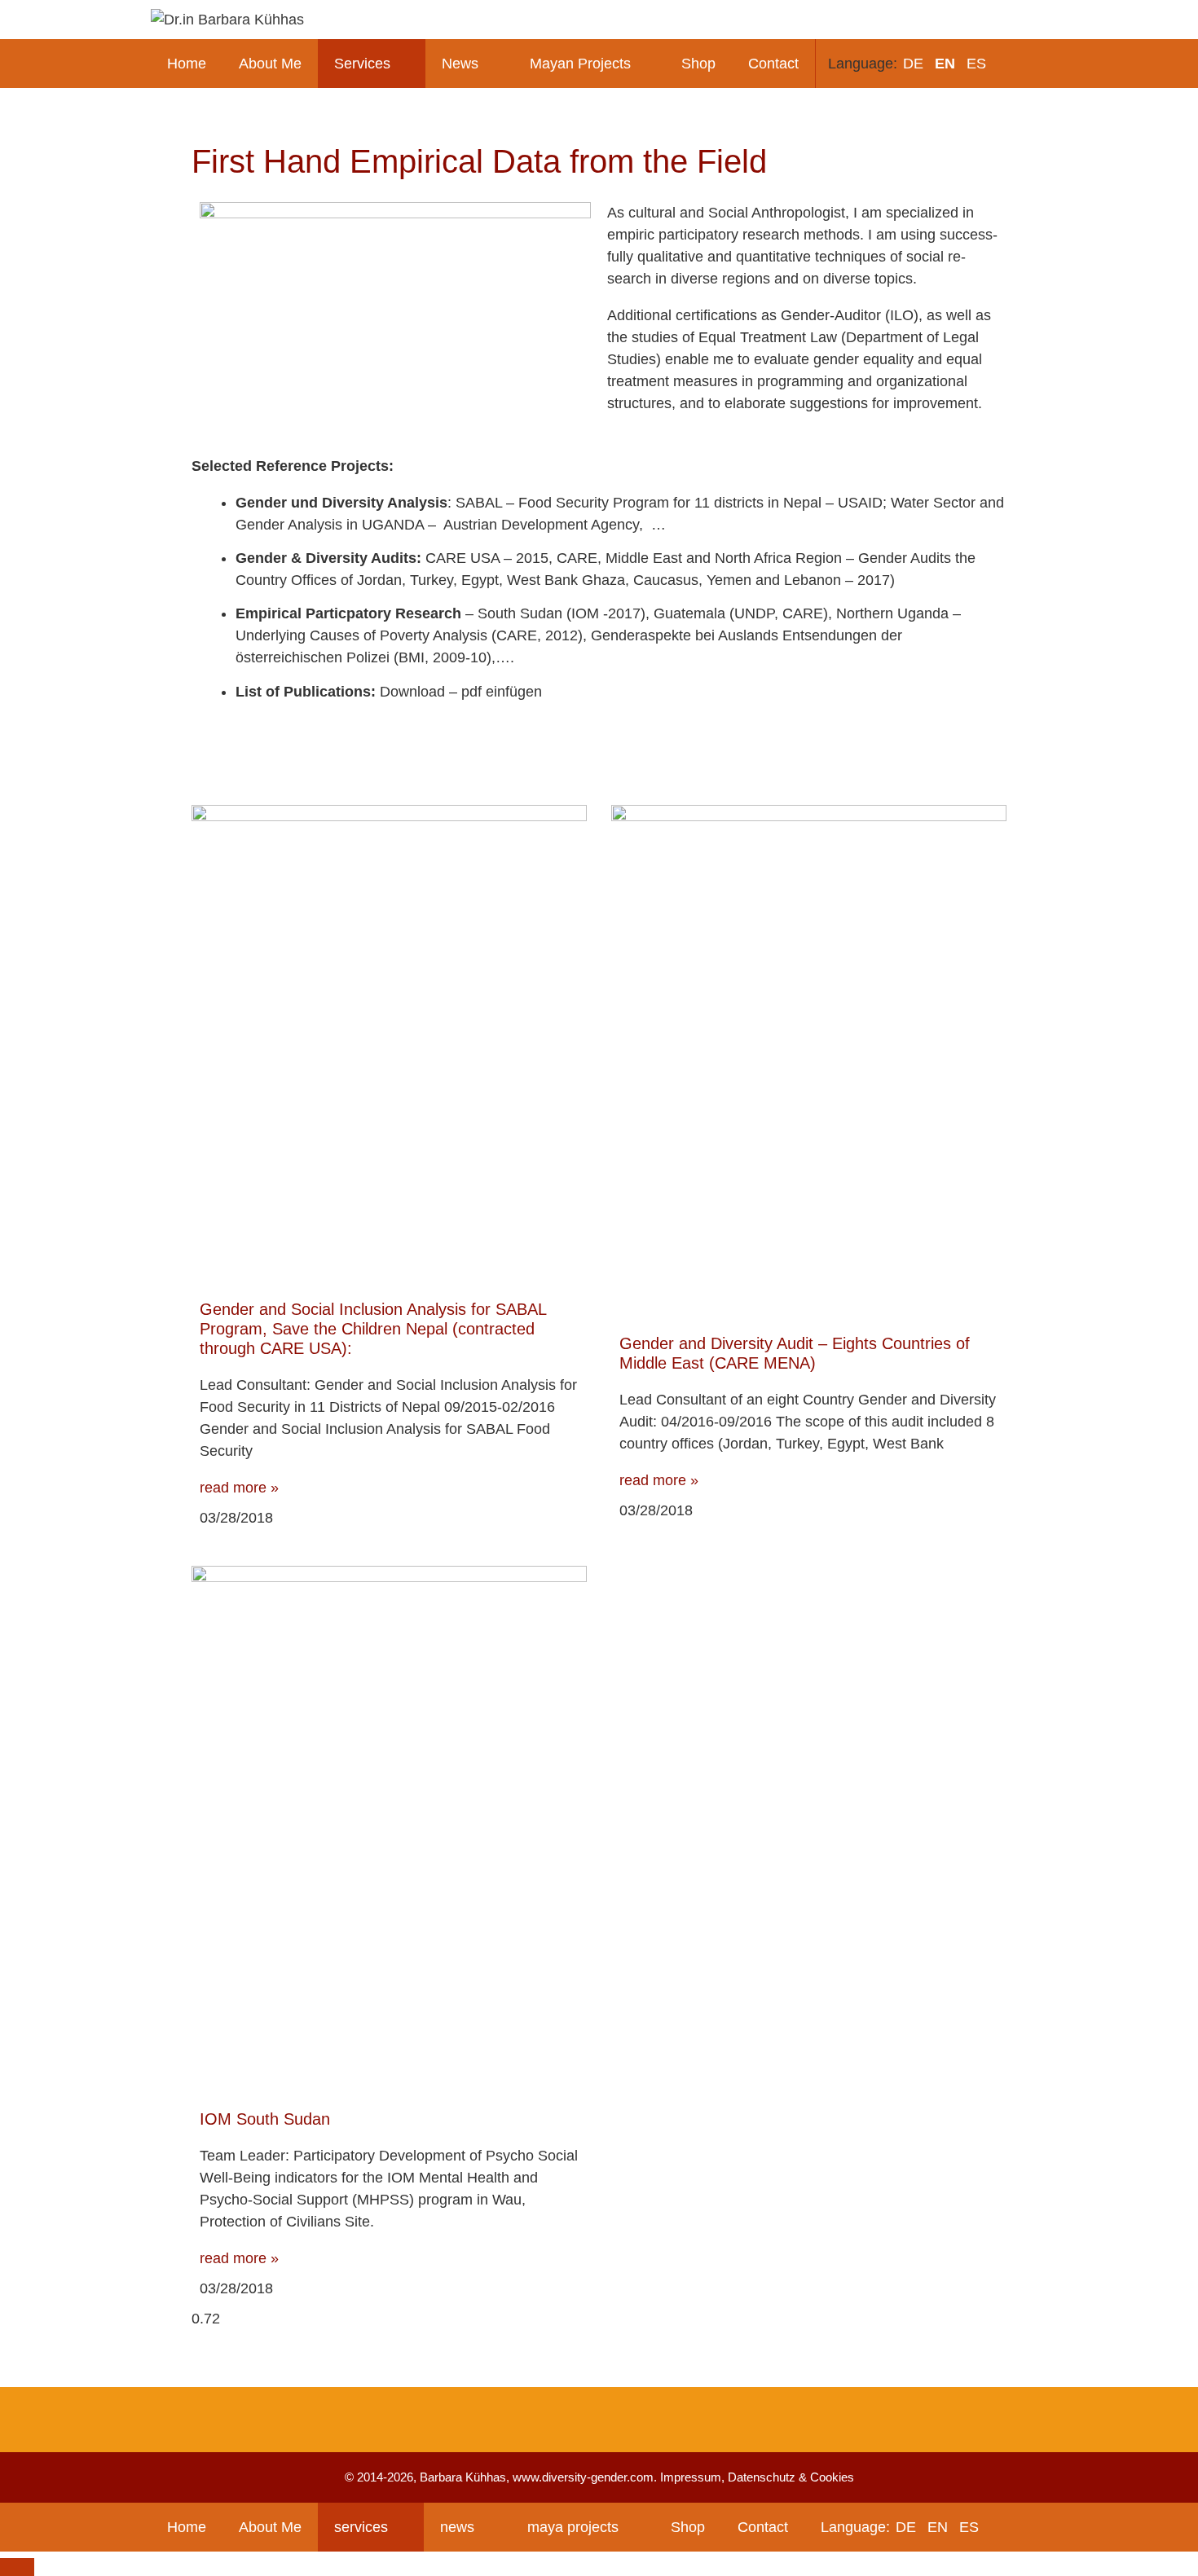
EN (945, 64)
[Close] (17, 2567)
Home (187, 64)
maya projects (573, 2527)
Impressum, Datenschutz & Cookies (757, 2477)
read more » (239, 1488)
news (457, 2527)
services (361, 2527)
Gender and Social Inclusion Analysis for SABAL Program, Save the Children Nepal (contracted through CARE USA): (373, 1329)
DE (913, 64)
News (460, 64)
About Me (270, 64)
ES (976, 64)
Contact (773, 64)
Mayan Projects (580, 64)
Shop (698, 64)
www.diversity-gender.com (583, 2477)
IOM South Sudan (265, 2119)
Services (362, 64)
